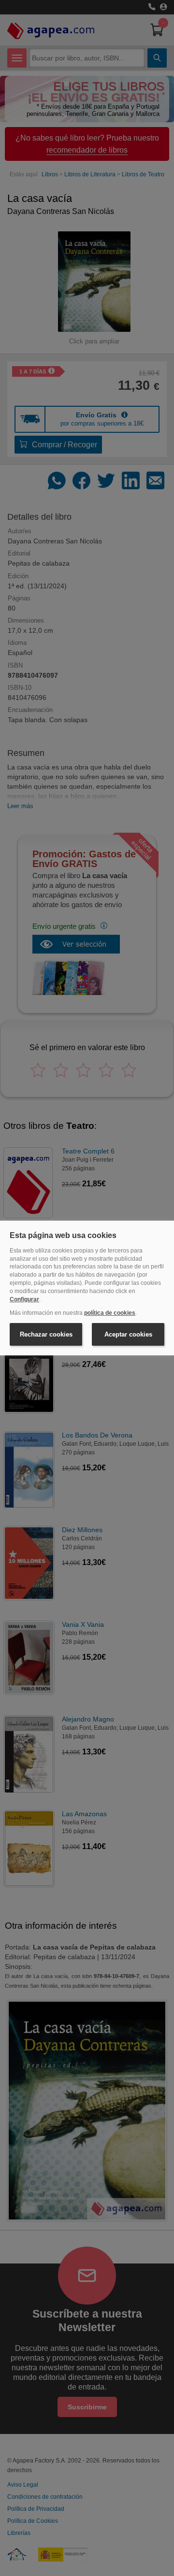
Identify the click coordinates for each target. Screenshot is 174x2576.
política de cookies (110, 1313)
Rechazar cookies (46, 1334)
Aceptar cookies (128, 1334)
